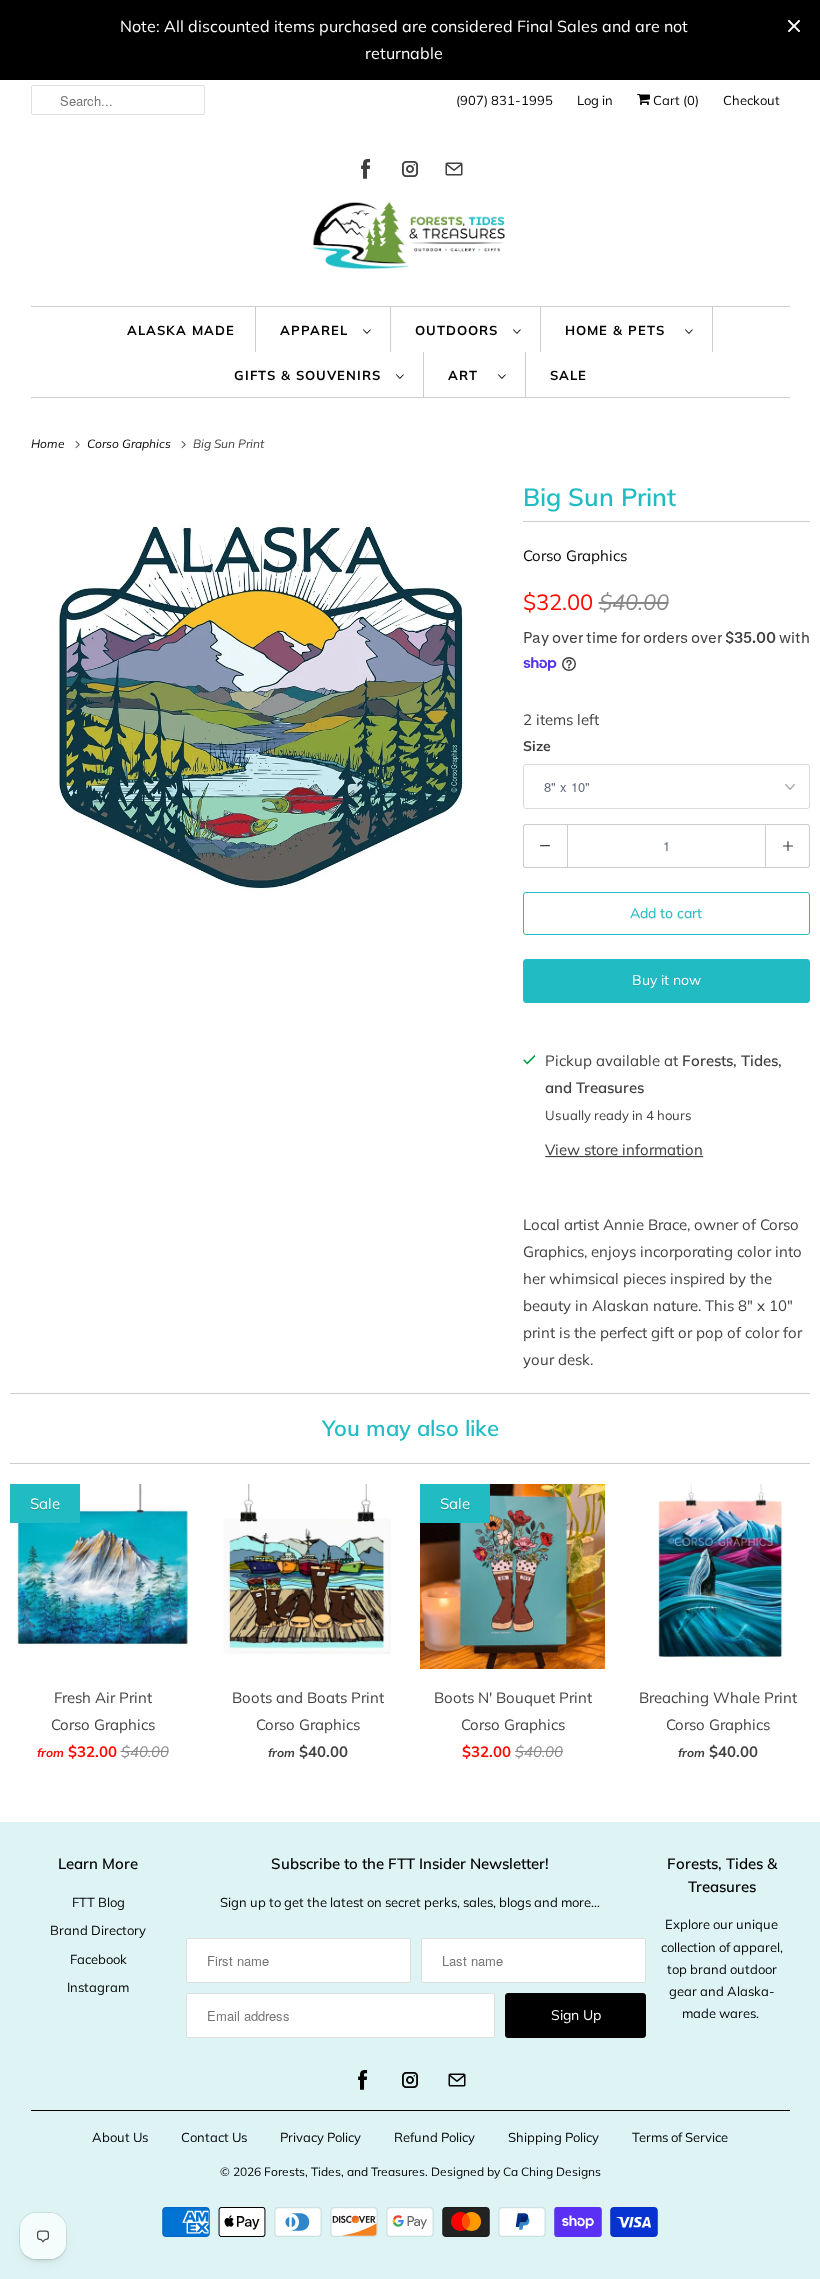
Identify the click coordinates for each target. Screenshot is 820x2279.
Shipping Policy (553, 2137)
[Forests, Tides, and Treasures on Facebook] (366, 172)
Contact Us (214, 2137)
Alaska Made (181, 330)
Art (468, 375)
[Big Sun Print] (256, 706)
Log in (595, 100)
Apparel (316, 330)
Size (537, 746)
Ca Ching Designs (552, 2171)
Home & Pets (620, 330)
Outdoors (459, 330)
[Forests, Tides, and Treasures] (410, 240)
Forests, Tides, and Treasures (344, 2171)
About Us (120, 2137)
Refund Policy (434, 2137)
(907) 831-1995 (504, 100)
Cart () (674, 100)
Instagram (98, 1987)
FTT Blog (98, 1902)
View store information (624, 1149)
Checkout (751, 100)
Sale (568, 375)
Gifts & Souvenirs (310, 375)
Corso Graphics (575, 555)
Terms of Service (680, 2137)
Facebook (98, 1959)
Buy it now (666, 980)
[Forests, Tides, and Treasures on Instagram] (410, 172)
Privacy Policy (320, 2137)
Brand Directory (98, 1930)
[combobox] (118, 100)
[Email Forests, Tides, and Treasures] (454, 172)
